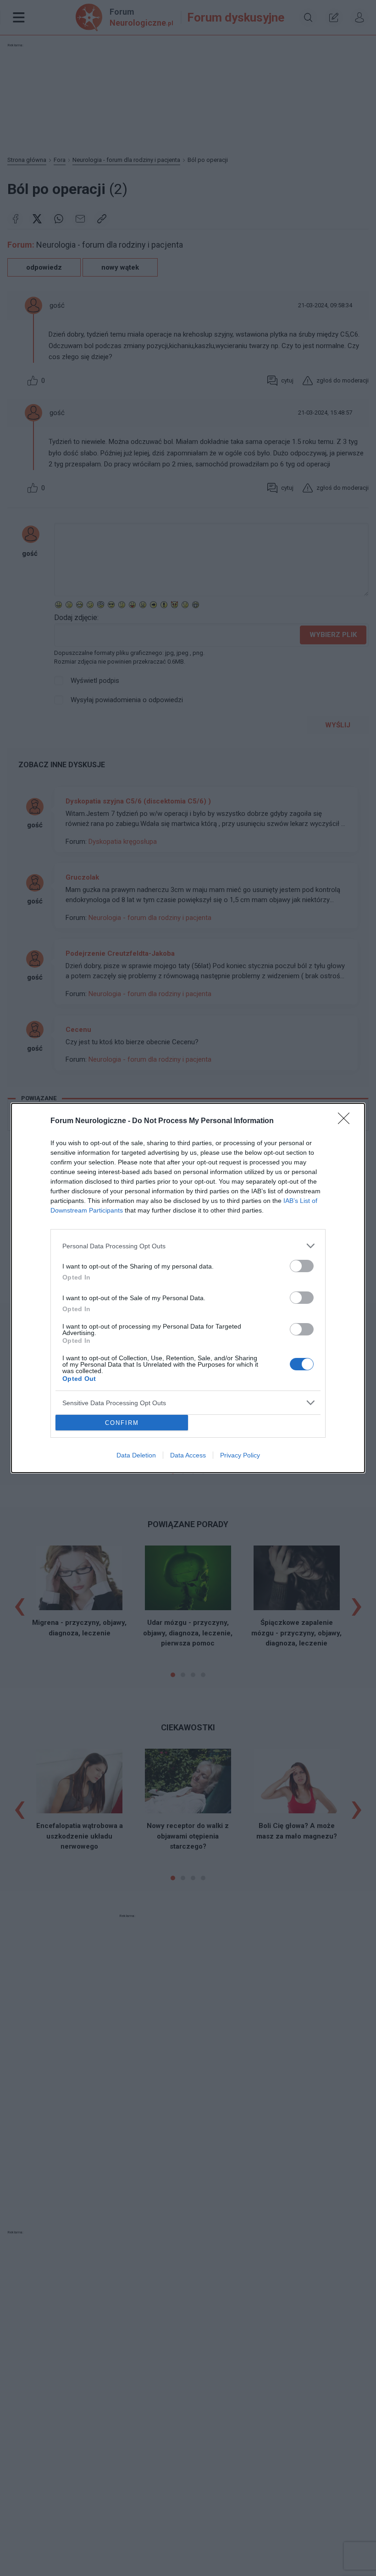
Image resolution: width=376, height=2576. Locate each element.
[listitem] (188, 1246)
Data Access (188, 1455)
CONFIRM (122, 1423)
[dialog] (188, 1288)
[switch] (302, 1266)
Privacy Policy (240, 1455)
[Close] (347, 1121)
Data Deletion (136, 1455)
